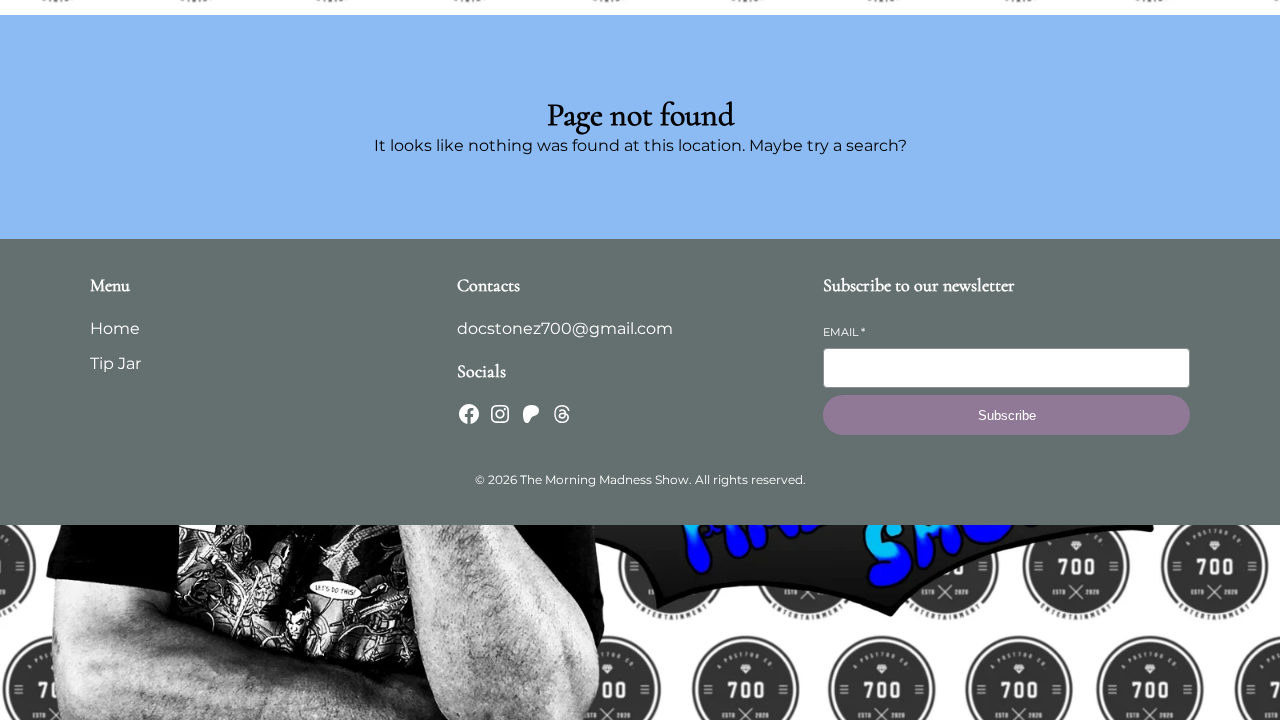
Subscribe (1007, 415)
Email (844, 332)
